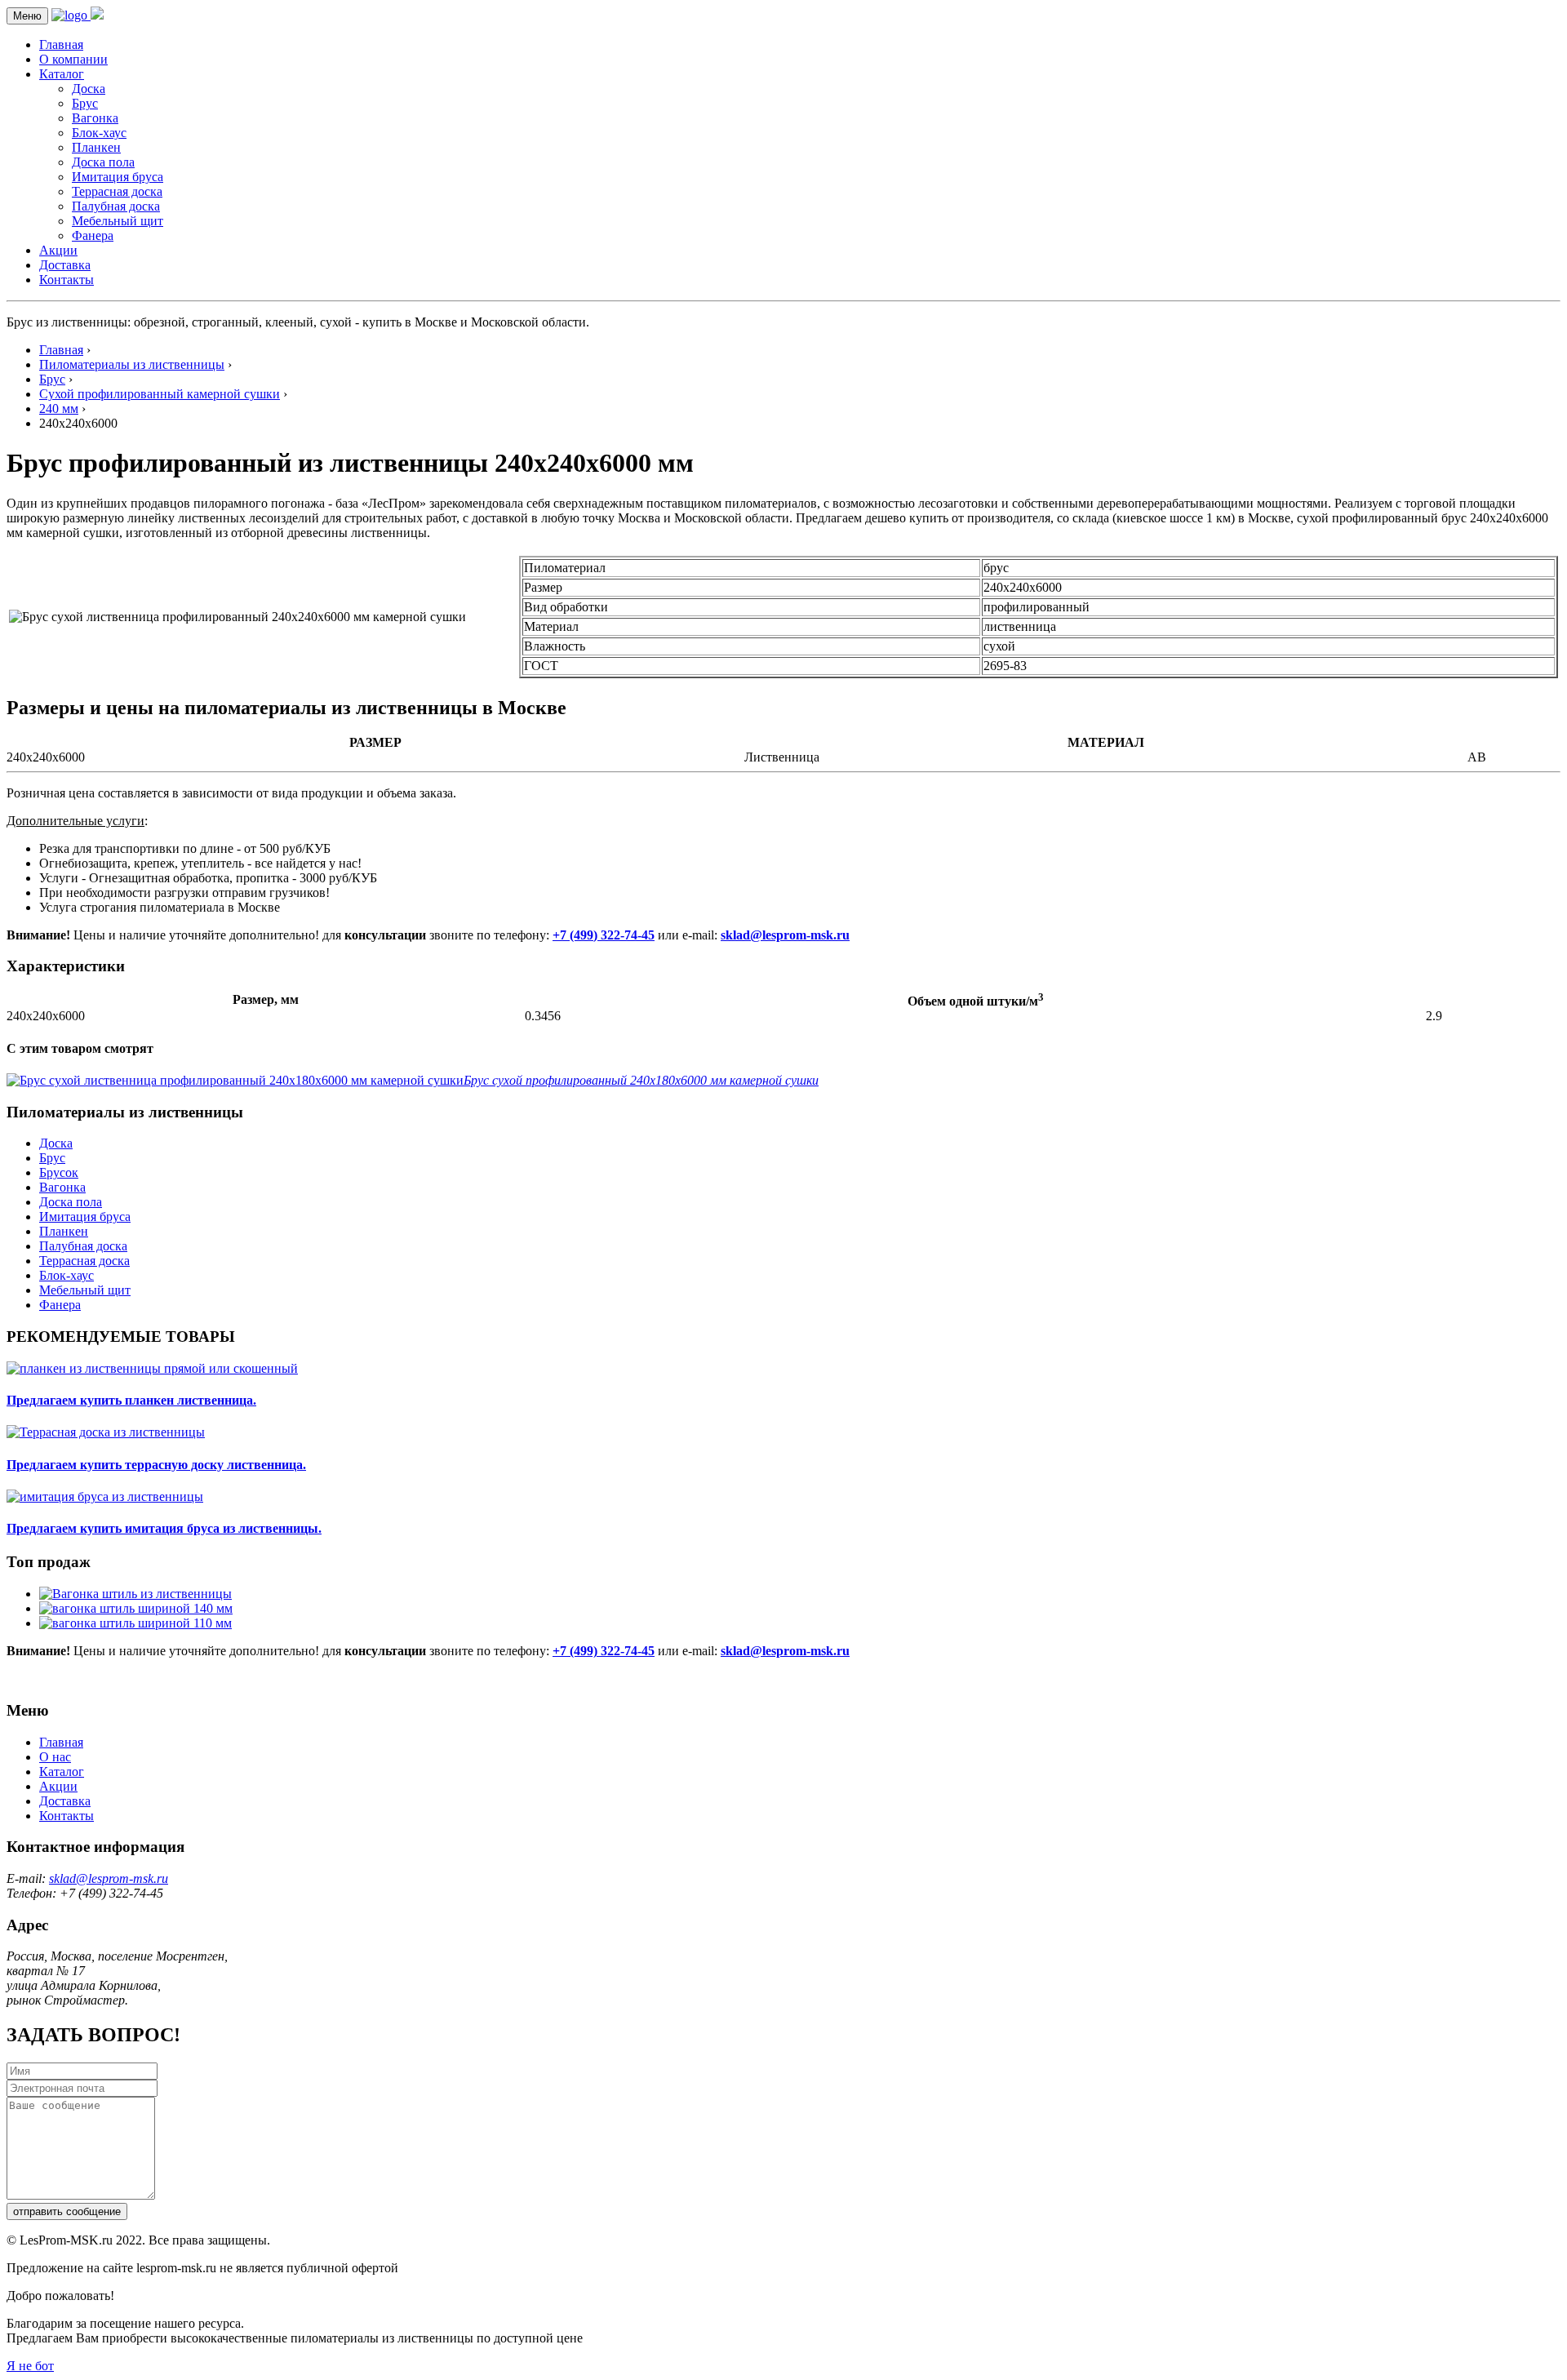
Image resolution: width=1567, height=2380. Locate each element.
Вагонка (95, 118)
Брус (85, 103)
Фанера (93, 235)
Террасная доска (117, 191)
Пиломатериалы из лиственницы (132, 364)
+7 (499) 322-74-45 (604, 935)
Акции (58, 250)
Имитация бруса (118, 177)
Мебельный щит (118, 221)
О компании (73, 59)
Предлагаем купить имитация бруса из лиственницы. (164, 1528)
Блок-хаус (99, 133)
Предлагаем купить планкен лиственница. (131, 1400)
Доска (89, 89)
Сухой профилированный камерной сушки (160, 394)
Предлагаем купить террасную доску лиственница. (156, 1465)
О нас (55, 1757)
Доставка (65, 265)
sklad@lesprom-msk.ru (785, 935)
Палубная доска (116, 206)
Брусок (59, 1172)
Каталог (62, 74)
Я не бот (30, 2366)
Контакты (67, 280)
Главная (61, 44)
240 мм (59, 409)
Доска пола (103, 162)
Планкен (96, 147)
